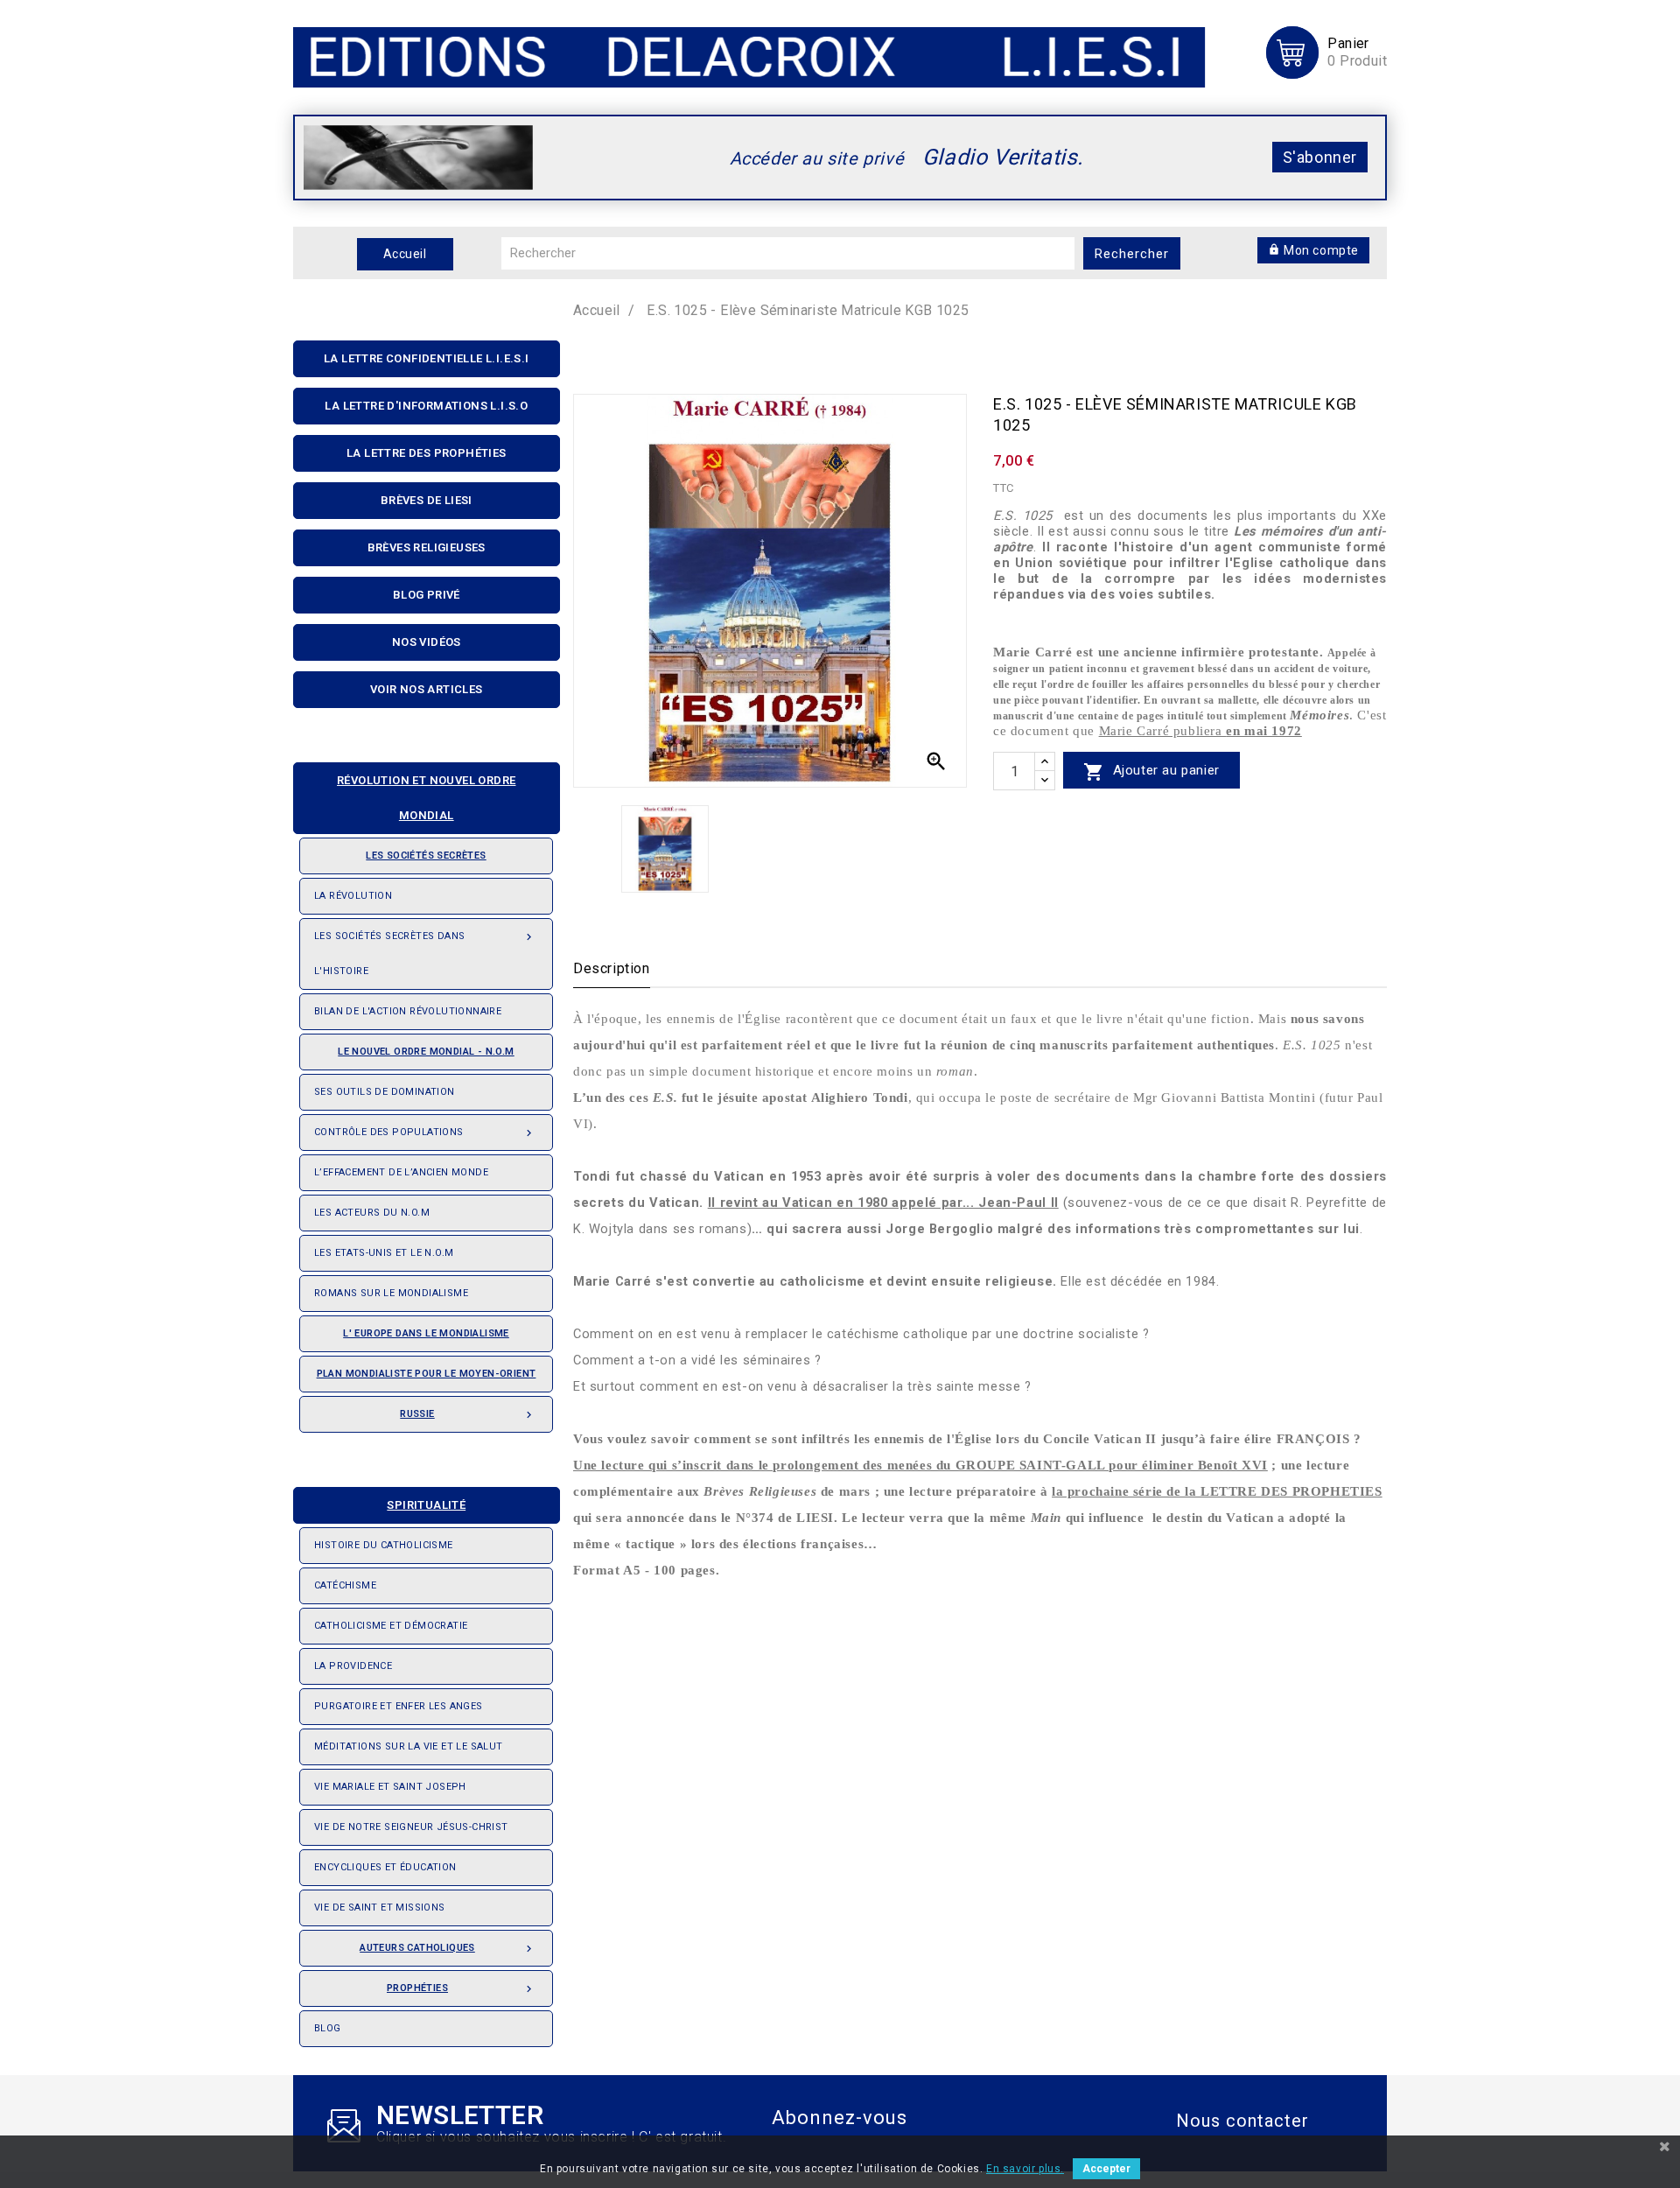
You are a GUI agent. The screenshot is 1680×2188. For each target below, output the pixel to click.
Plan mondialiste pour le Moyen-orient (427, 1374)
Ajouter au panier (1151, 772)
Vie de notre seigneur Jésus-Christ (411, 1827)
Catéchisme (345, 1585)
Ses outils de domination (385, 1092)
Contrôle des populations (425, 1133)
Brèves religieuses (427, 547)
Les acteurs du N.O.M (372, 1213)
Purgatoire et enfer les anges (399, 1706)
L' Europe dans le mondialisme (426, 1333)
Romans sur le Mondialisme (391, 1293)
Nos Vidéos (427, 642)
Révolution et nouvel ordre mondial (426, 798)
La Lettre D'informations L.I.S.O (426, 406)
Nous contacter (1242, 2121)
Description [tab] (612, 968)
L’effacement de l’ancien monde (401, 1172)
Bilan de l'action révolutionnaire (408, 1011)
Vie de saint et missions (380, 1907)
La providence (353, 1666)
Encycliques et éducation (385, 1867)
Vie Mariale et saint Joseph (390, 1787)
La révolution (353, 896)
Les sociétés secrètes (426, 856)
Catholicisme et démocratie (391, 1626)
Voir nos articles (427, 689)
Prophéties (461, 1989)
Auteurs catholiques (448, 1949)
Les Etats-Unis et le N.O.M (384, 1253)
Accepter (1106, 2169)
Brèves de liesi (427, 500)
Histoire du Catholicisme (384, 1545)
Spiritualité (426, 1505)
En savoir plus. (1025, 2169)
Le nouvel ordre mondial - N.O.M (426, 1052)
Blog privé (427, 595)
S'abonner (1320, 157)
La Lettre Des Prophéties (427, 453)
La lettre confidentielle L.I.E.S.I (427, 358)
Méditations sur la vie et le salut (409, 1746)
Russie (468, 1415)
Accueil (405, 254)
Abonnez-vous (840, 2118)
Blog (328, 2028)
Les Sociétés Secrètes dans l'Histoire (425, 954)
